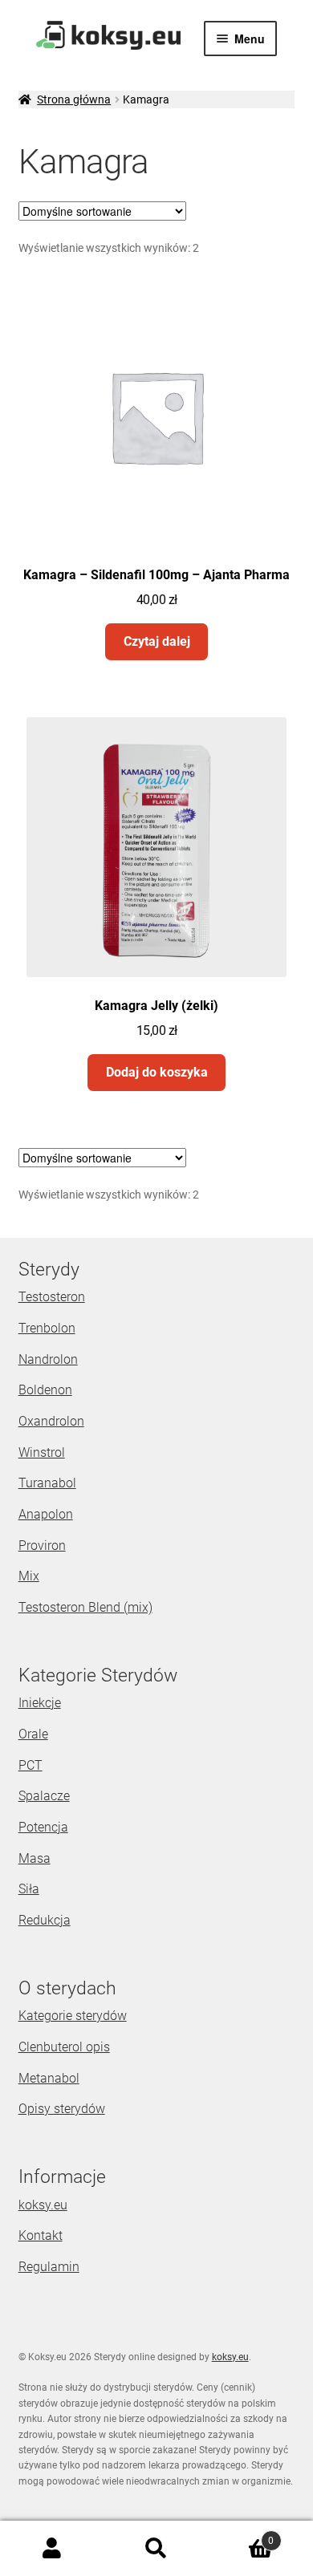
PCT (30, 1765)
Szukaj (156, 2549)
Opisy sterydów (62, 2109)
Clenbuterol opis (64, 2047)
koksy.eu (43, 2205)
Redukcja (45, 1920)
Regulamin (49, 2267)
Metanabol (49, 2078)
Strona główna (74, 99)
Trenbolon (47, 1328)
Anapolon (46, 1514)
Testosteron (52, 1297)
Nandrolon (48, 1359)
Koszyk (241, 2535)
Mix (29, 1576)
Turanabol (47, 1483)
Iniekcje (40, 1703)
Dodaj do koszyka (157, 1072)
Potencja (43, 1827)
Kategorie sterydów (73, 2016)
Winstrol (42, 1452)
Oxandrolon (51, 1421)
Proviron (42, 1546)
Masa (35, 1858)
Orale (33, 1734)
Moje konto (52, 2549)
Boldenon (45, 1390)
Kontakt (41, 2235)
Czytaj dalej (157, 641)
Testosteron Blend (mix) (85, 1607)
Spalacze (44, 1796)
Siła (29, 1889)
